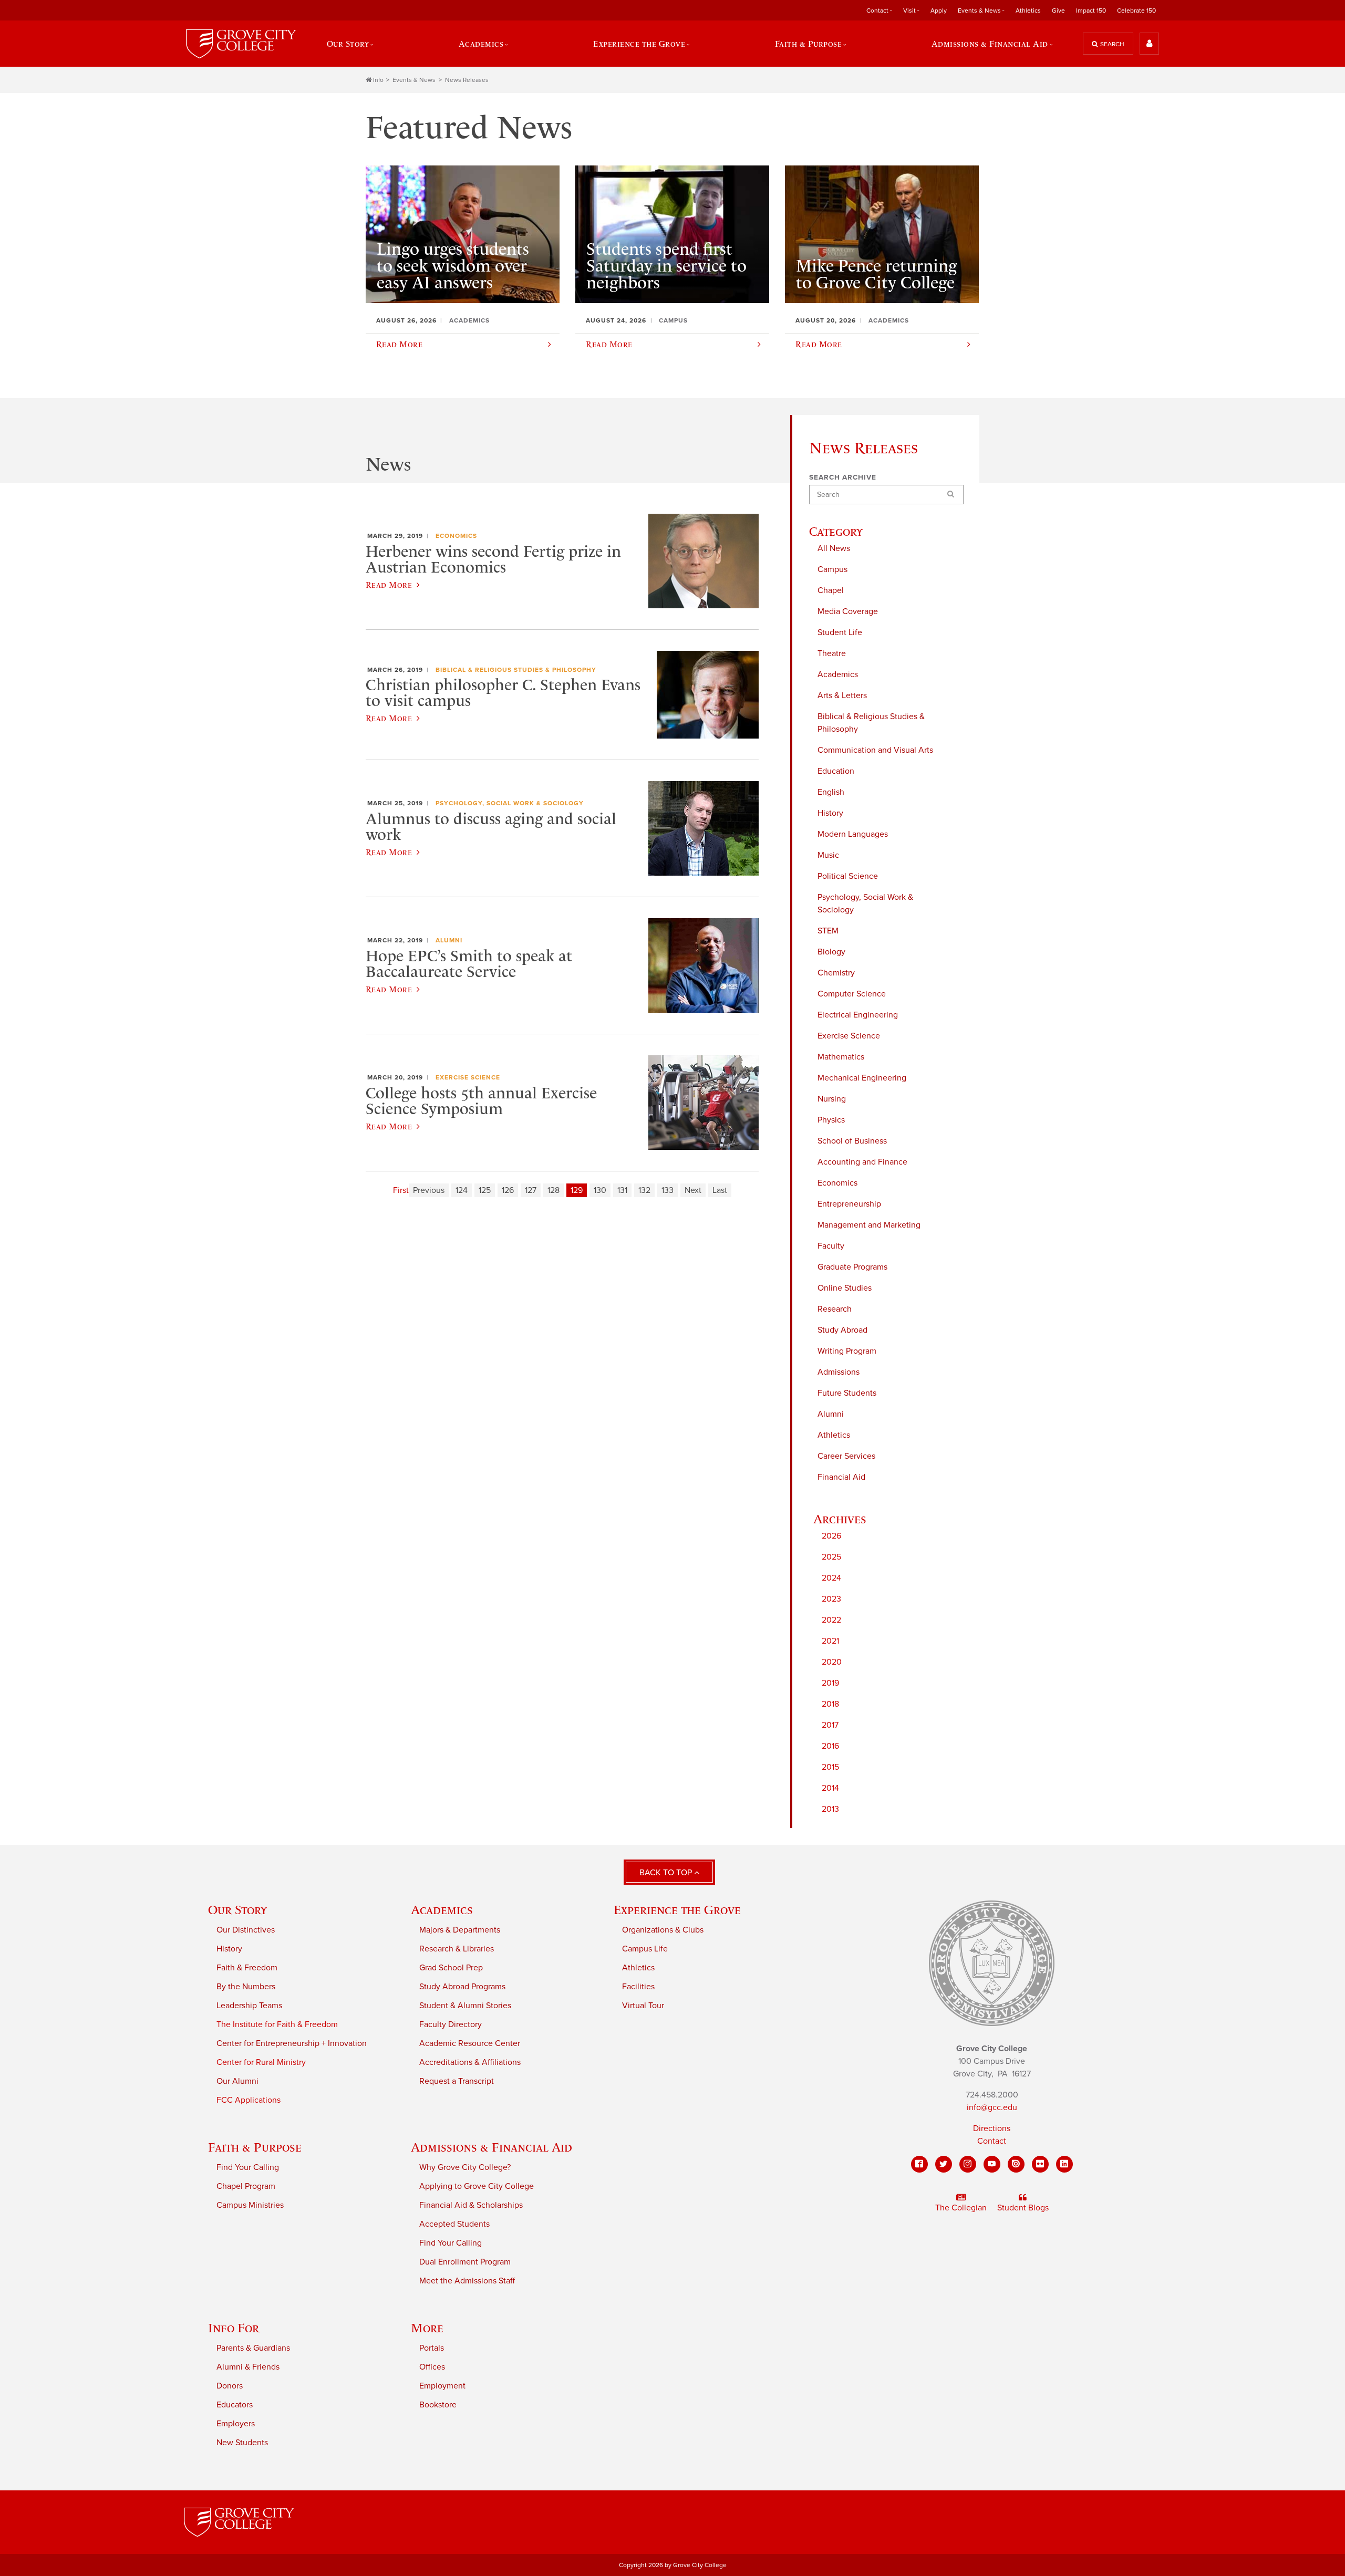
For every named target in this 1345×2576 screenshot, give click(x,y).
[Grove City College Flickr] (1040, 2164)
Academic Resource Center (470, 2043)
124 (462, 1190)
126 (508, 1190)
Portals (432, 2348)
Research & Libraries (457, 1949)
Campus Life (645, 1949)
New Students (242, 2443)
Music (828, 855)
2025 (831, 1557)
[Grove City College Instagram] (968, 2164)
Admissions (839, 1372)
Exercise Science (849, 1036)
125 (485, 1190)
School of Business (852, 1141)
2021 (830, 1641)
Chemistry (836, 973)
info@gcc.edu (992, 2107)
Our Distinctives (246, 1930)
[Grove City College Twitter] (944, 2164)
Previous (429, 1190)
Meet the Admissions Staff (467, 2281)
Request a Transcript (457, 2081)
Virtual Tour (643, 2006)
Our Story (237, 1910)
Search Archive (843, 477)
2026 (831, 1536)
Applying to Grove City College (477, 2186)
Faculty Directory (451, 2024)
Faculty (831, 1246)
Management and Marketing (869, 1225)
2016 (830, 1746)
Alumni (831, 1414)
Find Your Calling (248, 2167)
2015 (830, 1767)
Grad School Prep (451, 1968)
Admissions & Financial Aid (492, 2147)
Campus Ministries (250, 2205)
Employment (442, 2386)
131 (622, 1190)
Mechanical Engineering (862, 1078)
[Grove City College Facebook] (919, 2164)
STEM (828, 931)
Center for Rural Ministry (261, 2062)
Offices (432, 2367)
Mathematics (841, 1057)
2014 (830, 1788)
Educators (235, 2405)
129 (577, 1190)
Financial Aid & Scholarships (471, 2205)
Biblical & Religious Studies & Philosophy (871, 723)
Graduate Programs (852, 1267)
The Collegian (961, 2208)
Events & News (414, 80)
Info (378, 80)
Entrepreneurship (849, 1204)
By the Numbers (246, 1987)
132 (644, 1190)
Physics (831, 1120)
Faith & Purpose (255, 2147)
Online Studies (845, 1288)
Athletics (1028, 11)
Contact (992, 2141)
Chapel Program (246, 2186)
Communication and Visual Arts (875, 750)
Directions (992, 2128)
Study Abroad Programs (462, 1987)
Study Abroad (842, 1330)
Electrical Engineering (858, 1015)
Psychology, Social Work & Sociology (865, 903)
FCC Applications (249, 2100)
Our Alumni (237, 2081)
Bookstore (438, 2405)
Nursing (832, 1099)
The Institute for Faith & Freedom (277, 2024)
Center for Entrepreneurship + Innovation (292, 2043)
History (830, 813)
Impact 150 (1091, 11)
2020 (832, 1662)
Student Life (840, 632)
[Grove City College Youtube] (992, 2164)
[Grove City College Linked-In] (1064, 2164)
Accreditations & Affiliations (470, 2062)
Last (720, 1190)
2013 (830, 1809)
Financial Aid (841, 1477)
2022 (831, 1620)
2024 (831, 1578)
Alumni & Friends (248, 2367)
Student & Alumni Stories (465, 2006)
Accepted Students (454, 2224)
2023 (831, 1599)
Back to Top (667, 1873)
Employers (236, 2424)
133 (668, 1190)
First (401, 1190)
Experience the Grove (677, 1910)
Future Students (847, 1393)
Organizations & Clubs (663, 1930)
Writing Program (847, 1351)
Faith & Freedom (247, 1968)
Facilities (638, 1987)
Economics (837, 1183)
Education (836, 771)
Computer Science (852, 994)
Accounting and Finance (862, 1162)
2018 (830, 1704)
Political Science (848, 876)
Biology (831, 952)
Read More (389, 585)
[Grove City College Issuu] (1016, 2164)
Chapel (831, 590)
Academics (838, 674)
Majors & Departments (460, 1930)
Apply (939, 11)
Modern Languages (853, 834)
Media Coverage (848, 611)
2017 (830, 1725)
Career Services (846, 1456)
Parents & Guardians (253, 2348)
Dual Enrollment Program (465, 2262)
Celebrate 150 (1136, 11)
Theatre (832, 653)
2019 (830, 1683)
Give (1058, 11)
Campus (832, 569)
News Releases (467, 80)
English (831, 792)
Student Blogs (1023, 2208)
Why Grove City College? (465, 2167)
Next (693, 1190)
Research (835, 1309)
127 (531, 1190)
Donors (230, 2386)
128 (553, 1190)
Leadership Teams (249, 2006)
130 (600, 1190)
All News (834, 548)
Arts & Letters (842, 695)
